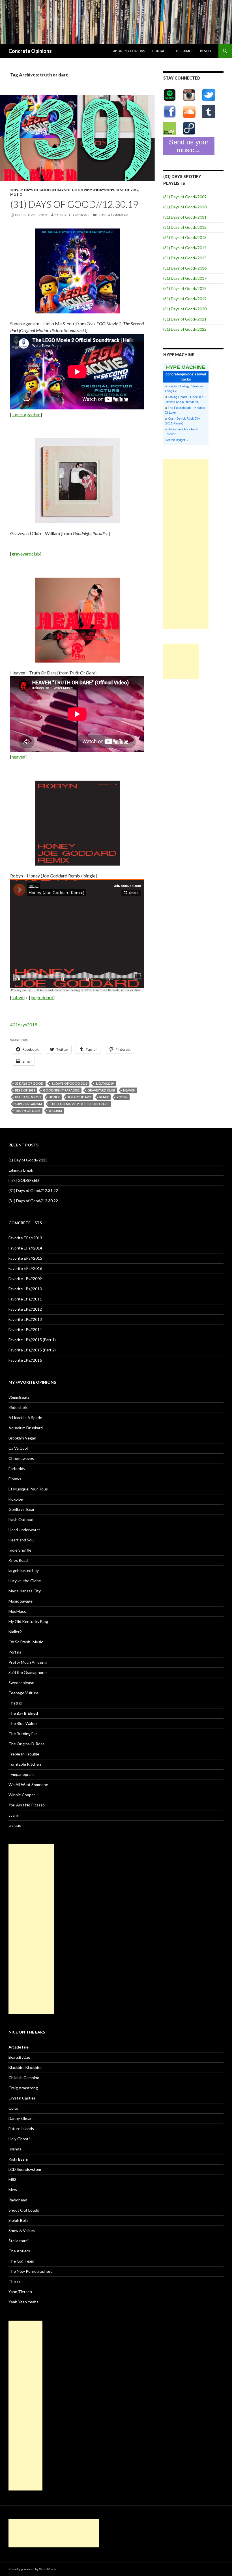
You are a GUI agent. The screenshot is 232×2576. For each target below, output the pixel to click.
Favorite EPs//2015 (25, 1258)
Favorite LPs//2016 (25, 1360)
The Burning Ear (23, 1734)
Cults (13, 2108)
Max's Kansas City (25, 1591)
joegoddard (42, 997)
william (55, 1111)
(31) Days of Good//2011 (185, 217)
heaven (18, 757)
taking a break (21, 1170)
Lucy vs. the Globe (25, 1581)
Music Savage (21, 1601)
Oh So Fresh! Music (26, 1642)
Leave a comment (113, 215)
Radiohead (18, 2200)
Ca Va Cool (18, 1448)
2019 (14, 190)
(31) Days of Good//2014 (185, 248)
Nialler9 (15, 1632)
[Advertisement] (186, 544)
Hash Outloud (21, 1519)
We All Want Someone (28, 1784)
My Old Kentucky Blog (28, 1621)
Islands (15, 2149)
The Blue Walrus (23, 1723)
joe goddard (80, 1097)
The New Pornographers (30, 2271)
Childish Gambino (24, 2078)
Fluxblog (16, 1499)
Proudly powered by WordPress (33, 2569)
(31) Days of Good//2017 (185, 278)
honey (54, 1097)
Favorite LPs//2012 (25, 1309)
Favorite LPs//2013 (25, 1319)
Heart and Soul (22, 1540)
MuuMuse (17, 1611)
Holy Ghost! (19, 2139)
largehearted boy (24, 1570)
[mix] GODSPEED (24, 1180)
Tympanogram (21, 1774)
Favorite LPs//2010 (25, 1289)
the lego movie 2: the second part (79, 1104)
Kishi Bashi (18, 2159)
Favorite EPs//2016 (25, 1268)
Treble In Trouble (24, 1754)
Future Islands (21, 2128)
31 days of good (35, 190)
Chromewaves (21, 1458)
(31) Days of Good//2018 (185, 288)
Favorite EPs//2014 (25, 1248)
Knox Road (18, 1560)
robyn (17, 997)
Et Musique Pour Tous (28, 1489)
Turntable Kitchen (25, 1764)
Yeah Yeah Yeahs (23, 2302)
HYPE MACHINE (186, 367)
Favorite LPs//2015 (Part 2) (32, 1350)
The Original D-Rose (27, 1744)
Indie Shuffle (20, 1550)
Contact (160, 51)
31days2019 (104, 190)
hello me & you (28, 1097)
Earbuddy (17, 1469)
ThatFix (15, 1703)
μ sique (15, 1825)
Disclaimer (184, 51)
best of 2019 (127, 190)
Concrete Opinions (30, 51)
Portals (15, 1652)
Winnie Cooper (22, 1795)
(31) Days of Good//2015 (185, 258)
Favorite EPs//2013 (25, 1238)
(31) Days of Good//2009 (185, 197)
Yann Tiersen (20, 2292)
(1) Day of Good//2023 (28, 1160)
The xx (15, 2281)
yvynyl (14, 1815)
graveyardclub (26, 554)
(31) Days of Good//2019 (185, 299)
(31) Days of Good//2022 (185, 329)
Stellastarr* (19, 2241)
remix (104, 1097)
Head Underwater (24, 1530)
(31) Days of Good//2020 (185, 309)
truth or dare (28, 1111)
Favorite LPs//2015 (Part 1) (32, 1340)
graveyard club (101, 1090)
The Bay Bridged (23, 1713)
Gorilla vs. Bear (22, 1509)
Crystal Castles (22, 2098)
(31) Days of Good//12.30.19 (74, 204)
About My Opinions (129, 51)
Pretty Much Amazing (28, 1662)
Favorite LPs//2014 (25, 1329)
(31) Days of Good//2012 (185, 227)
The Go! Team (21, 2261)
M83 (12, 2179)
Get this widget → (177, 440)
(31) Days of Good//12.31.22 (33, 1190)
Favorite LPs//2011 (25, 1299)
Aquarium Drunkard (26, 1428)
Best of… (207, 51)
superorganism (26, 414)
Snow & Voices (22, 2230)
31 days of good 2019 (72, 190)
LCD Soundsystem (25, 2169)
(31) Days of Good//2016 (185, 268)
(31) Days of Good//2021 (185, 319)
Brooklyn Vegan (22, 1438)
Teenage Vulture (23, 1693)
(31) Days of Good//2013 (185, 237)
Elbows (15, 1479)
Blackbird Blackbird (25, 2067)
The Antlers (19, 2251)
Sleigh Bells (19, 2220)
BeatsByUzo (19, 2057)
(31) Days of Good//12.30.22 (33, 1201)
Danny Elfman (21, 2118)
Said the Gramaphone (28, 1672)
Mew (13, 2190)
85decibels (18, 1407)
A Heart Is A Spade (25, 1418)
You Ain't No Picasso (27, 1805)
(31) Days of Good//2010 (185, 207)
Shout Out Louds (24, 2210)
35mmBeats (19, 1397)
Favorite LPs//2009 (25, 1279)
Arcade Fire (19, 2047)
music (16, 194)
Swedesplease (21, 1683)
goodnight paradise (61, 1090)
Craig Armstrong (23, 2088)
